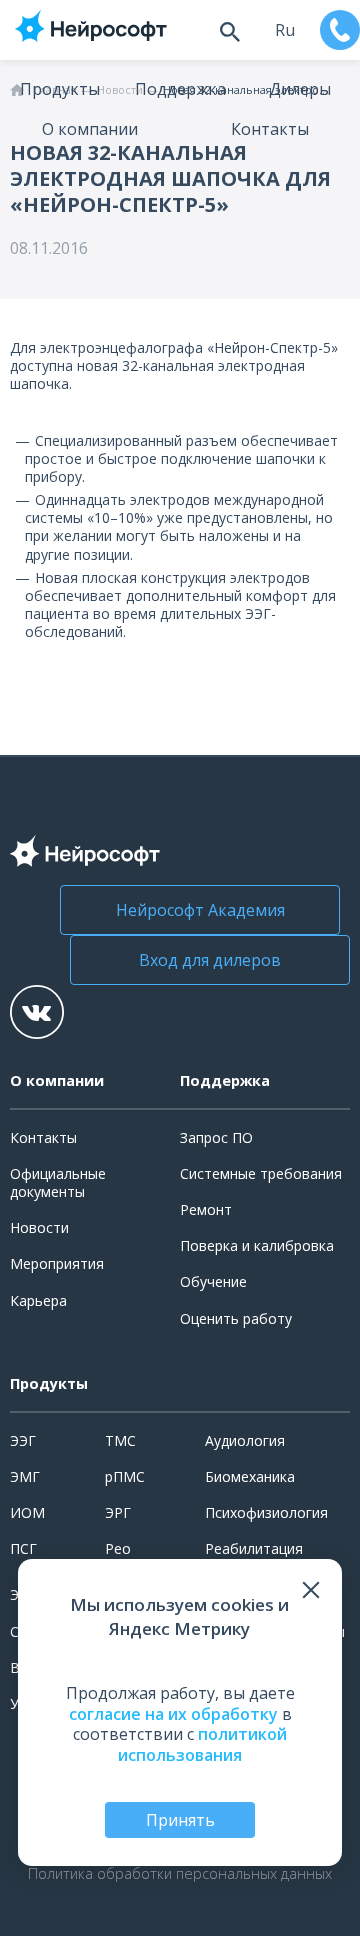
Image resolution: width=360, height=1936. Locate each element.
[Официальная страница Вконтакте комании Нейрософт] (37, 1012)
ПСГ (23, 1548)
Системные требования (261, 1173)
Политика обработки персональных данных (180, 1874)
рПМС (125, 1476)
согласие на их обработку (173, 1714)
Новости (39, 1227)
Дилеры (300, 89)
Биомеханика (250, 1476)
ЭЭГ (23, 1440)
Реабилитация (254, 1548)
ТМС (120, 1440)
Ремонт (206, 1209)
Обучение (213, 1281)
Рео (118, 1548)
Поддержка (180, 89)
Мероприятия (57, 1263)
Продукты (60, 89)
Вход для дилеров (210, 960)
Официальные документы (58, 1182)
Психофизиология (266, 1512)
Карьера (38, 1300)
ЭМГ (25, 1476)
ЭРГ (118, 1512)
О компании (90, 129)
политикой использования (202, 1744)
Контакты (270, 129)
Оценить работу (236, 1318)
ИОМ (27, 1512)
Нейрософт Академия (200, 910)
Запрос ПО (216, 1137)
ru (285, 30)
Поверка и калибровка (257, 1245)
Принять (180, 1820)
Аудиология (245, 1440)
